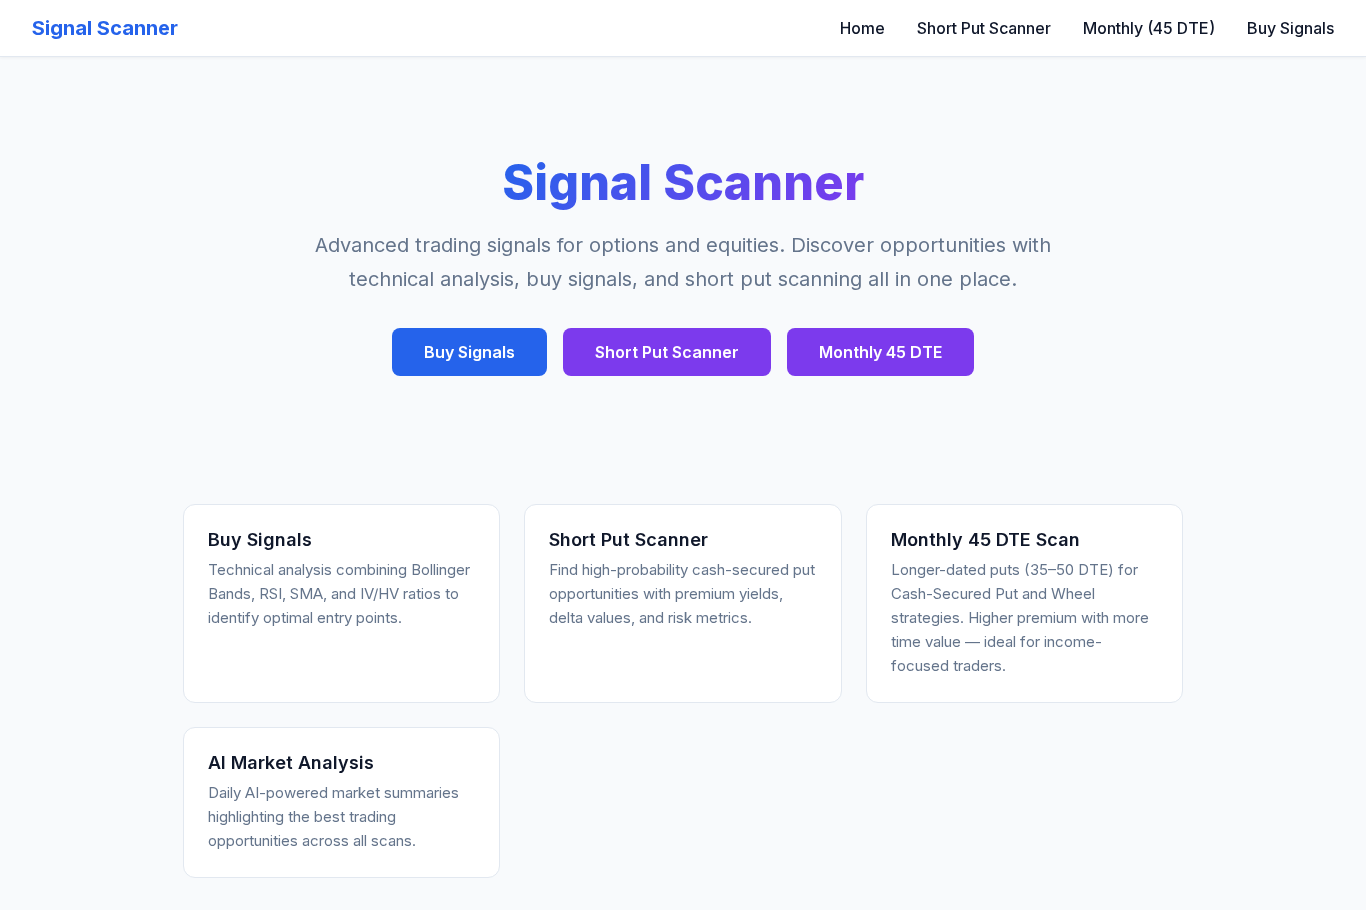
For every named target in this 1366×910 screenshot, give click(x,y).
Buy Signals (1290, 28)
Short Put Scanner (984, 28)
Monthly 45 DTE (880, 352)
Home (862, 28)
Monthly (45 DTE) (1149, 28)
